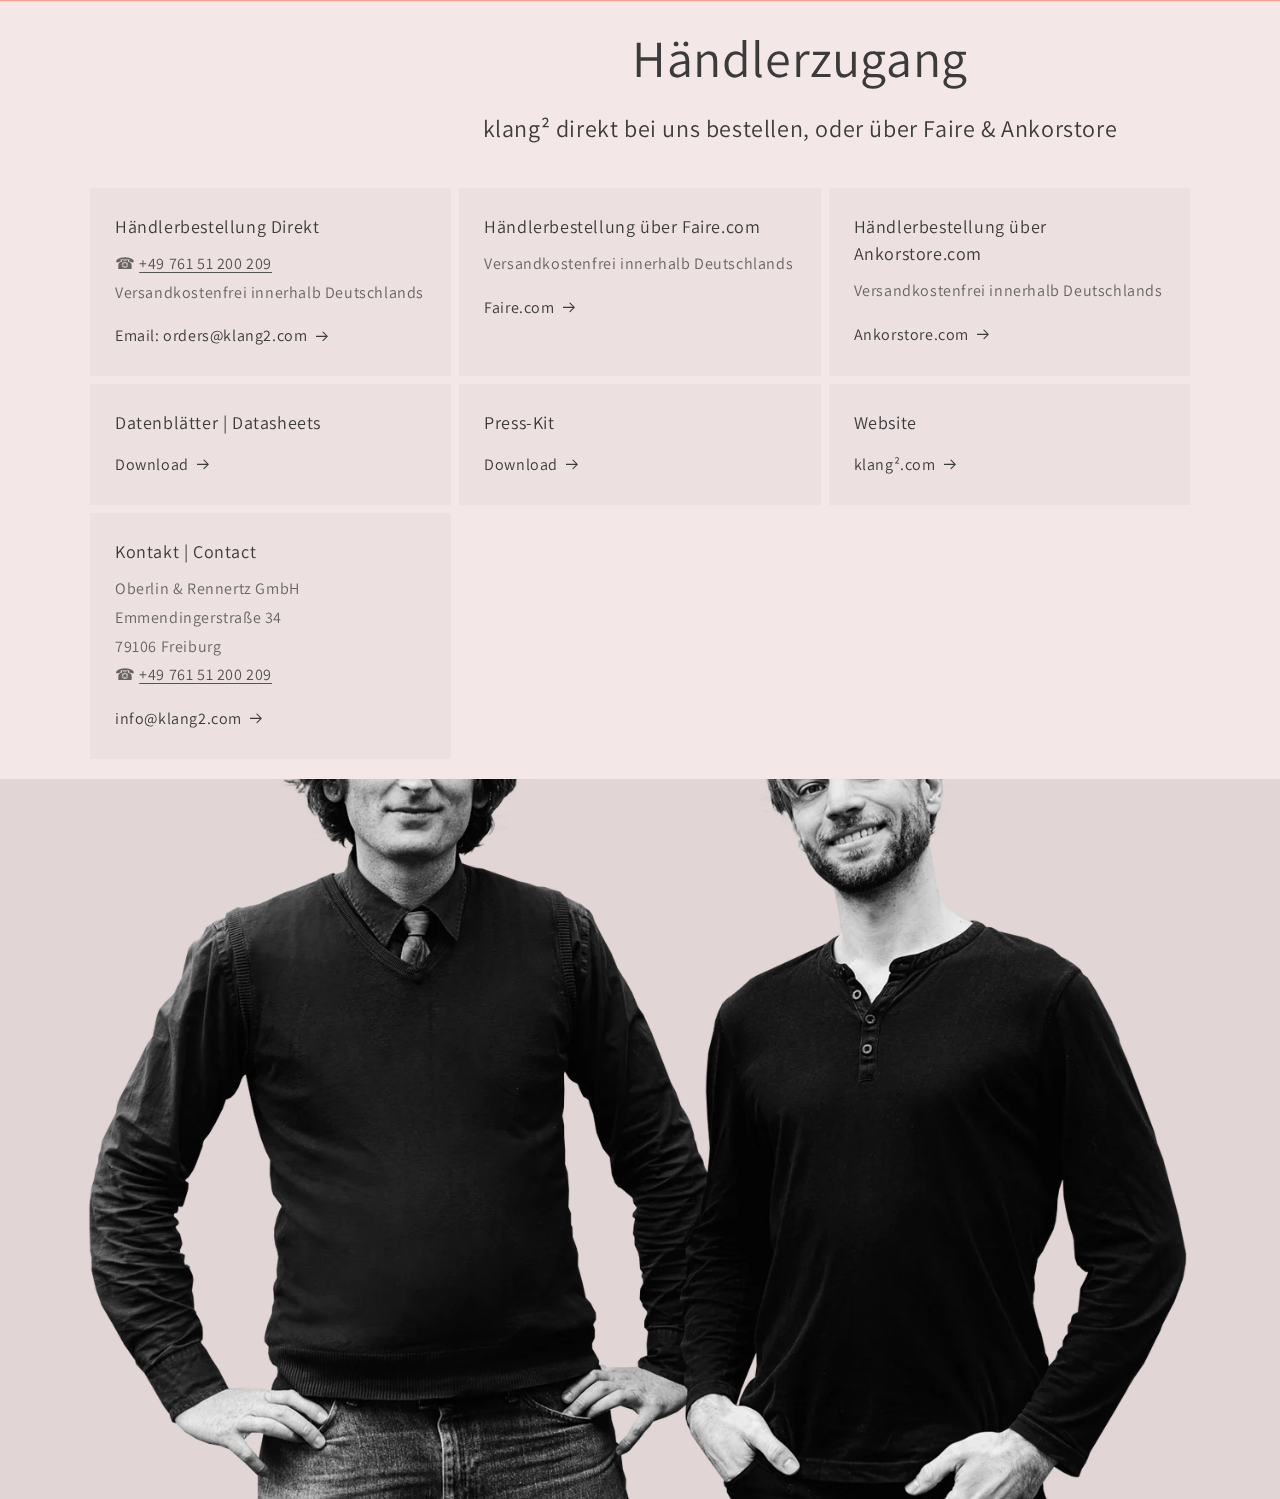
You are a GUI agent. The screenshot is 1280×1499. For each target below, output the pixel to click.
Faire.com (519, 307)
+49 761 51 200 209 (205, 263)
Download (152, 464)
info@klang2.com (178, 718)
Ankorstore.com (911, 334)
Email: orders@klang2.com (211, 335)
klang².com (895, 464)
